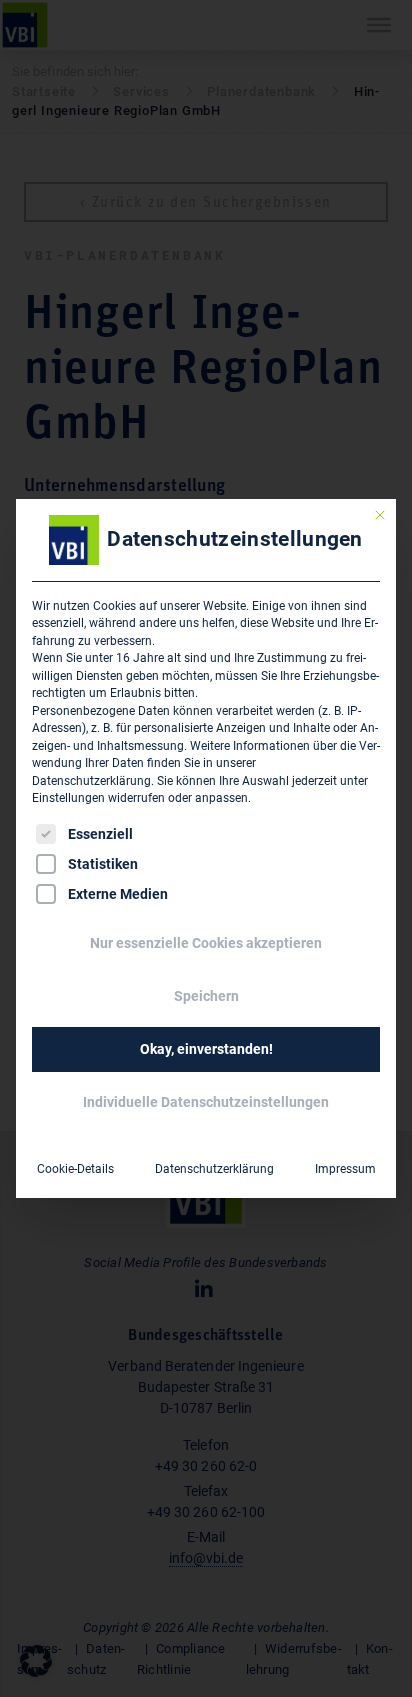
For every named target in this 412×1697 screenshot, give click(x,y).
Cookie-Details (75, 1169)
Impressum (345, 1169)
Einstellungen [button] (68, 798)
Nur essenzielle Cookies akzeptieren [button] (206, 943)
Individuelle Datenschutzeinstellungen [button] (206, 1102)
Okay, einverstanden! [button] (206, 1049)
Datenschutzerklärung (91, 781)
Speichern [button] (206, 996)
